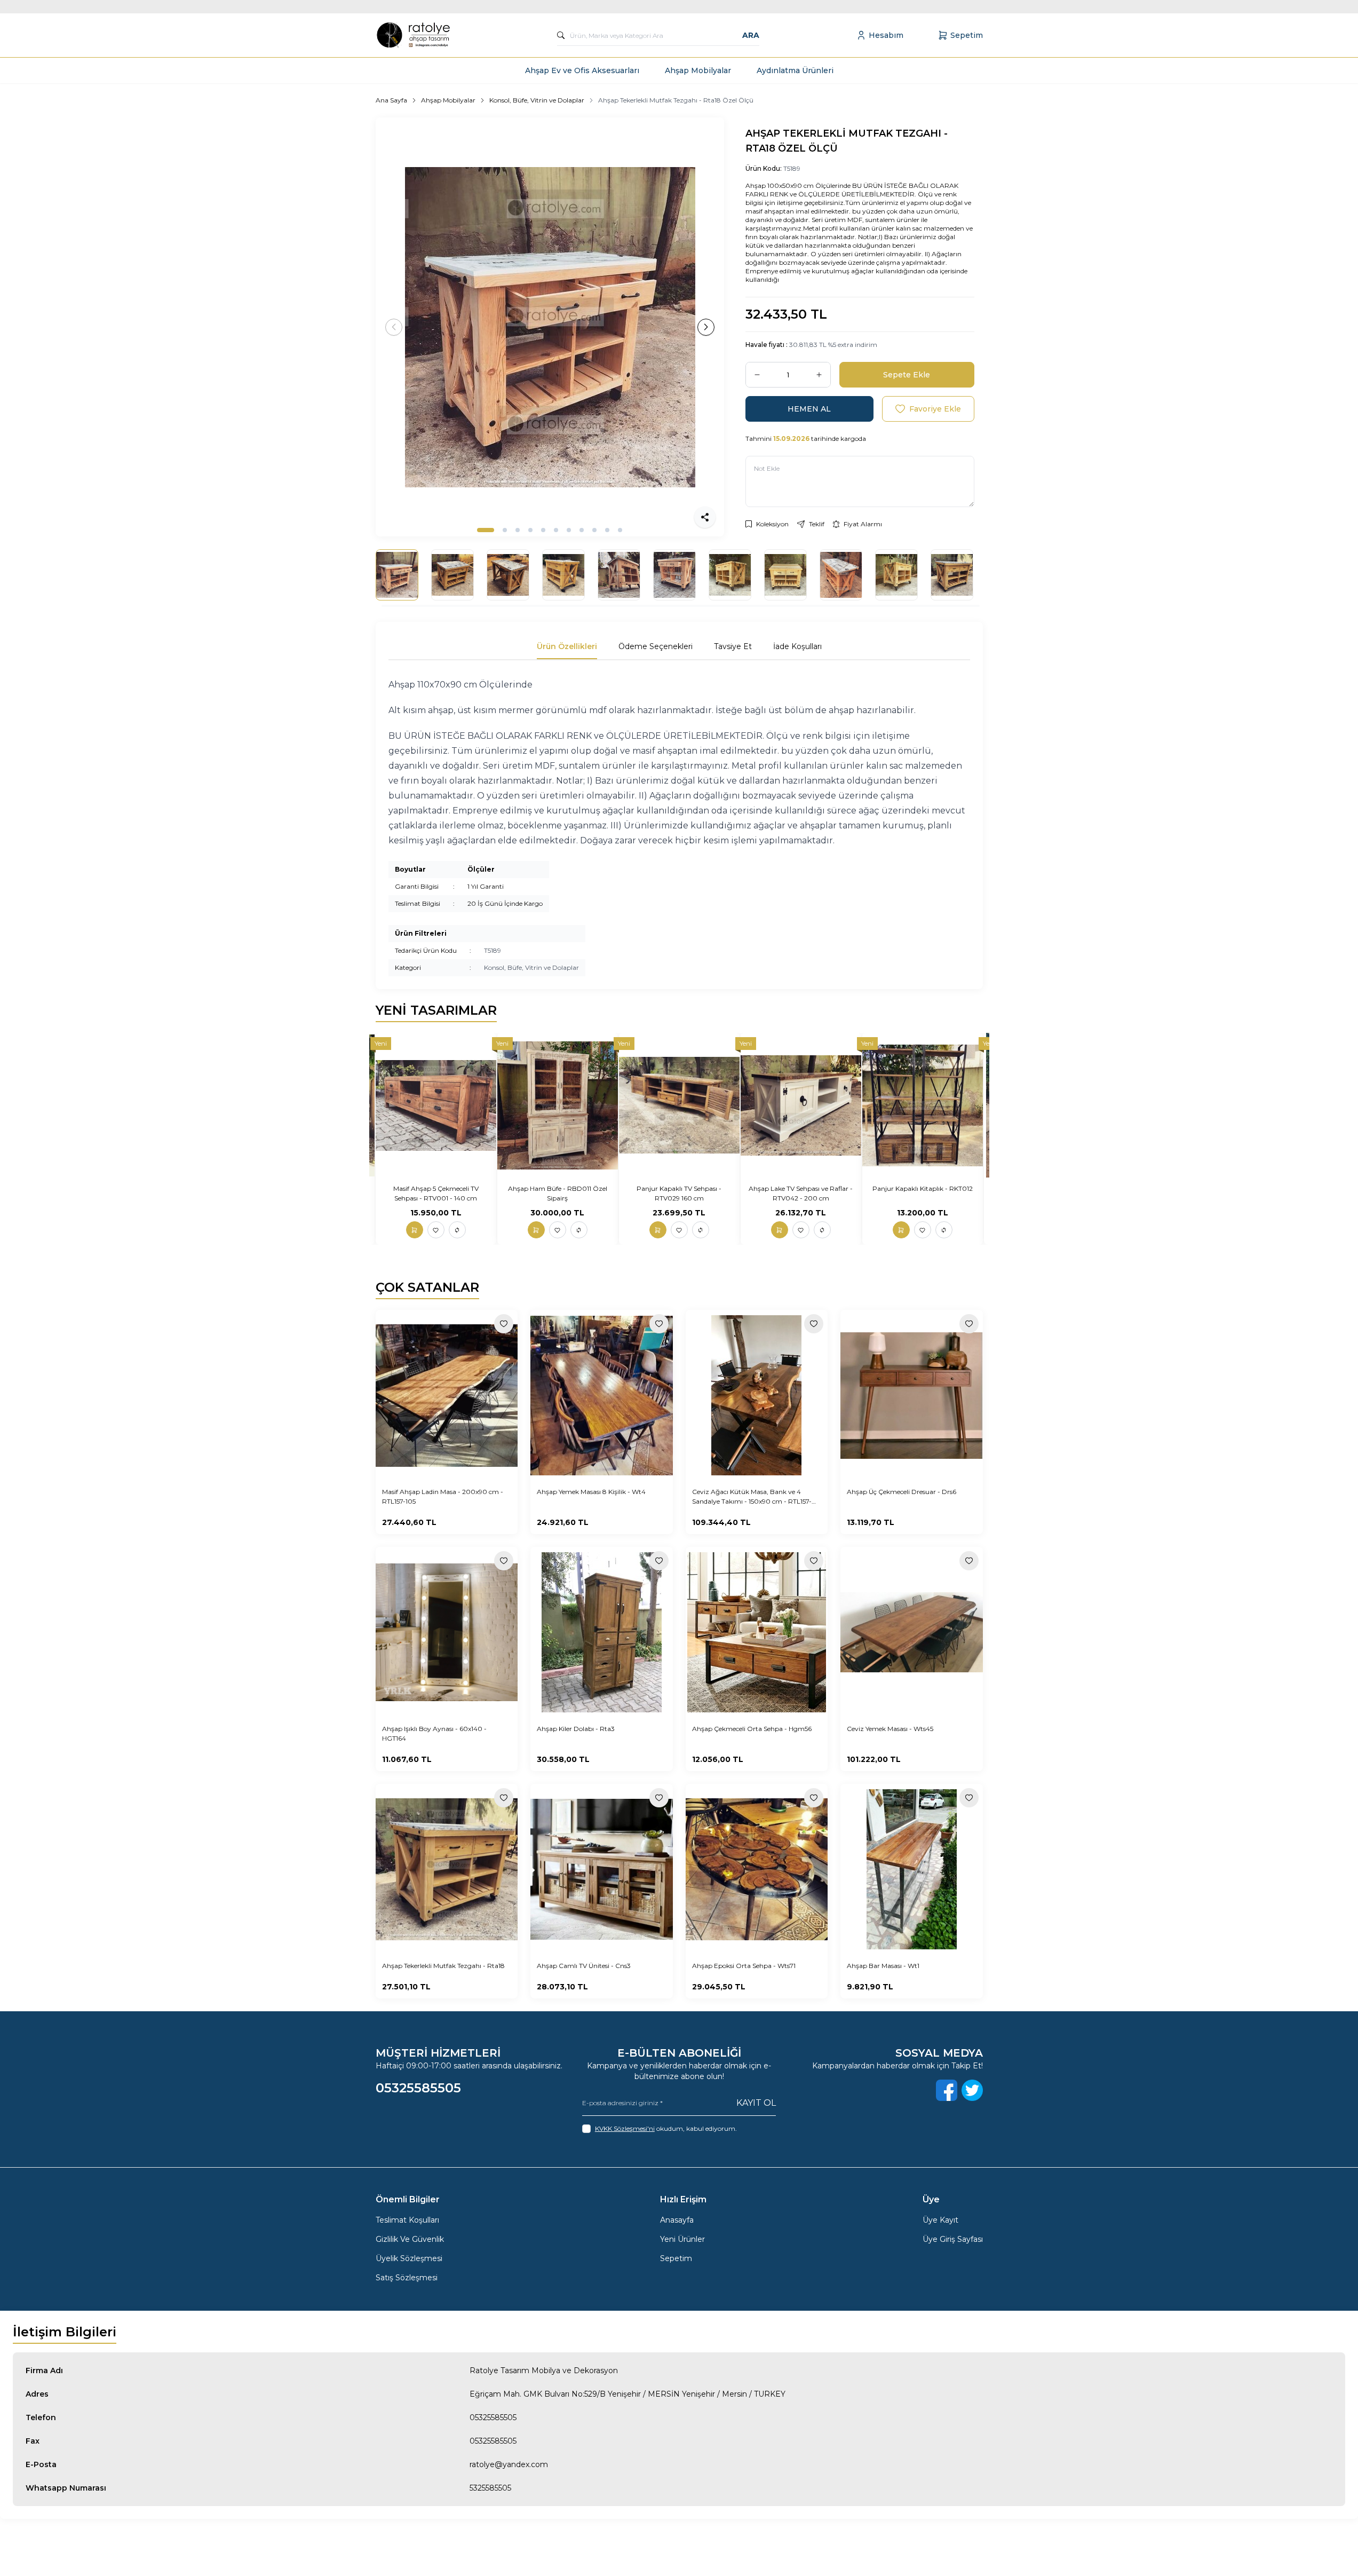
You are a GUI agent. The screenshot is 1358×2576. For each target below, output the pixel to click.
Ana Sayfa (391, 100)
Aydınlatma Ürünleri (795, 70)
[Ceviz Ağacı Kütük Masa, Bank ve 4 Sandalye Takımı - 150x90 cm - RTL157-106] (757, 1395)
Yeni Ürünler (682, 2239)
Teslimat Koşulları (407, 2220)
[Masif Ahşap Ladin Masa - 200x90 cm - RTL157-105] (447, 1395)
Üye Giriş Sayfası (953, 2239)
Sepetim (676, 2258)
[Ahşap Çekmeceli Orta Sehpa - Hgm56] (757, 1632)
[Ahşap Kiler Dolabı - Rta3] (602, 1632)
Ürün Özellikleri (567, 646)
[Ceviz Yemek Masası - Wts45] (912, 1632)
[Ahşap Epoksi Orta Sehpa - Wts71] (757, 1869)
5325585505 (490, 2488)
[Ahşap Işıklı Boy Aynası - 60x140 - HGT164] (447, 1632)
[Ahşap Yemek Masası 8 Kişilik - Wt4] (602, 1395)
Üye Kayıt (940, 2220)
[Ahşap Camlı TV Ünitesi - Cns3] (602, 1869)
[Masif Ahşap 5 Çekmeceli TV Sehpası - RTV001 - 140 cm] (436, 1105)
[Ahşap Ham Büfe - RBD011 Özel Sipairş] (558, 1105)
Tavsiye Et (733, 646)
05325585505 (493, 2417)
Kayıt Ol (756, 2103)
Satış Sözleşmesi (407, 2278)
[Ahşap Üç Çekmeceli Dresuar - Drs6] (912, 1395)
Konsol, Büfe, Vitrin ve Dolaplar (537, 100)
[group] (550, 327)
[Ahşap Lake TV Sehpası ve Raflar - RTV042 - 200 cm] (801, 1105)
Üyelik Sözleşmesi (409, 2258)
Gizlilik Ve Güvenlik (410, 2239)
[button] (486, 530)
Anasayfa (677, 2220)
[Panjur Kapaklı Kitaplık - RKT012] (923, 1105)
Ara (751, 35)
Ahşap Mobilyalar (698, 70)
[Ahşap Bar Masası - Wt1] (912, 1869)
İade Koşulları (797, 646)
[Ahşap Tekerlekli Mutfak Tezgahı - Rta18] (447, 1869)
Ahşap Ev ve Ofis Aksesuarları (582, 70)
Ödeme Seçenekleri (656, 646)
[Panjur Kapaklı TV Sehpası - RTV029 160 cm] (679, 1105)
